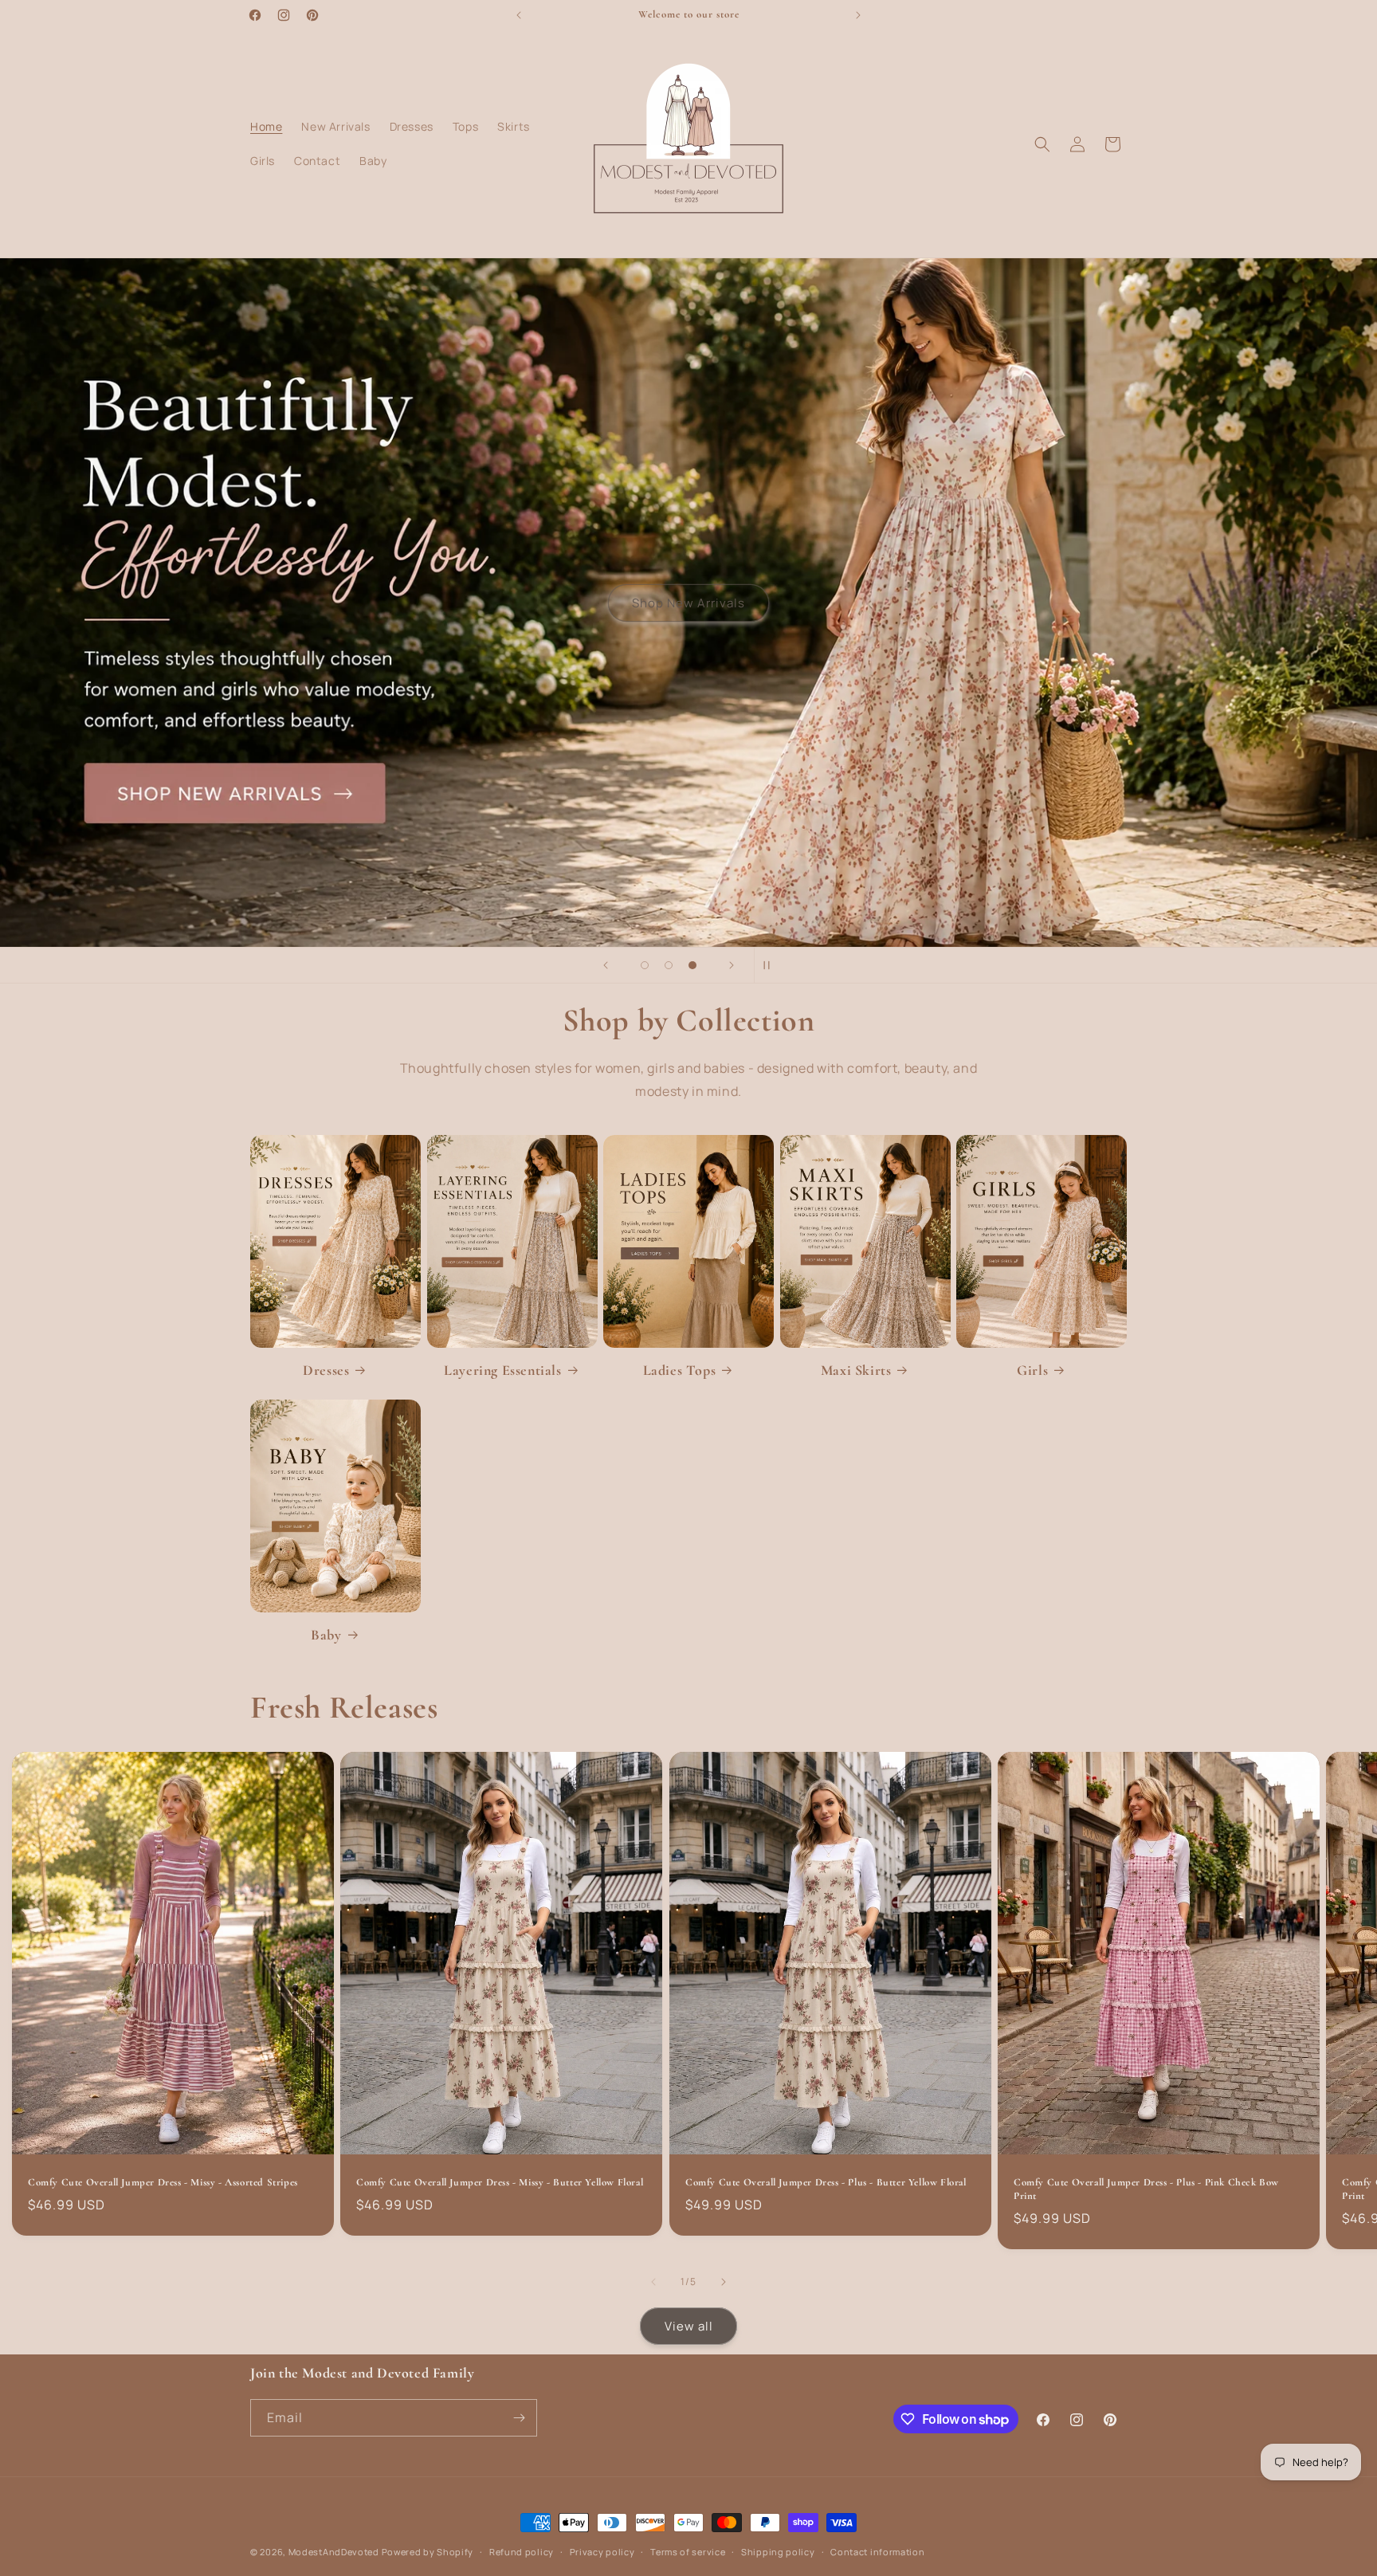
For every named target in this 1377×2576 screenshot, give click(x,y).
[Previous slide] (606, 965)
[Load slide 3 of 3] (692, 965)
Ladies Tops (680, 1370)
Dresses (326, 1370)
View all (689, 2326)
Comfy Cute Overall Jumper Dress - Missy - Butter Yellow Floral (500, 2183)
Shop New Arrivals (688, 602)
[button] (1042, 144)
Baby (326, 1635)
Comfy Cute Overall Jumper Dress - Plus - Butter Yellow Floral (826, 2183)
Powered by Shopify (428, 2552)
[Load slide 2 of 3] (669, 965)
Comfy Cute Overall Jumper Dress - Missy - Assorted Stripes (163, 2183)
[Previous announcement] (519, 15)
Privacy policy (602, 2552)
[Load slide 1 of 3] (645, 965)
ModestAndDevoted (334, 2552)
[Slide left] (653, 2282)
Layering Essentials (502, 1370)
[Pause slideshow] (771, 965)
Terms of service (688, 2552)
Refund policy (522, 2552)
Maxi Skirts (856, 1370)
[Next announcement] (858, 15)
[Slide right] (724, 2282)
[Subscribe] (519, 2418)
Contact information (877, 2552)
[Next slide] (732, 965)
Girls (1032, 1370)
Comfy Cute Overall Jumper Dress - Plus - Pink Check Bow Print (1146, 2190)
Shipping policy (778, 2552)
